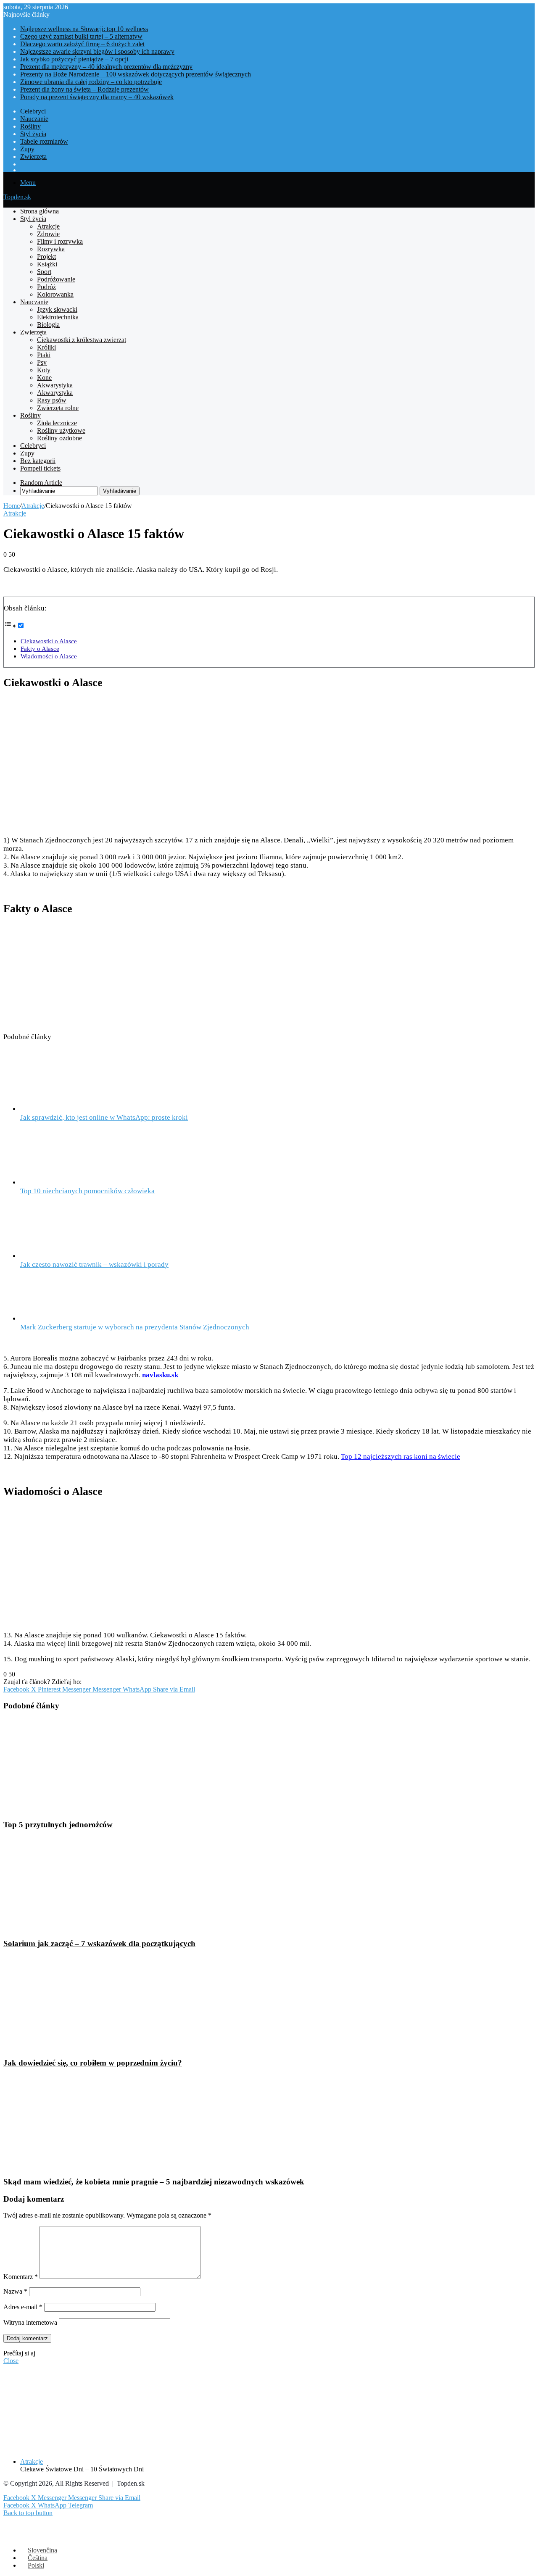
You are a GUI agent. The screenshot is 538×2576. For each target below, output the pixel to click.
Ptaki (44, 355)
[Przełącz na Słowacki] (277, 164)
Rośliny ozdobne (59, 438)
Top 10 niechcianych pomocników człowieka (87, 1191)
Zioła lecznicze (57, 423)
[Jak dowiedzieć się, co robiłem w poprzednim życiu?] (85, 2046)
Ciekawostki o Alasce (49, 641)
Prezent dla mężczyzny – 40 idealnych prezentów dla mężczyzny (106, 67)
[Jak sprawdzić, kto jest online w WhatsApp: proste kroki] (66, 1109)
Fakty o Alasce (40, 649)
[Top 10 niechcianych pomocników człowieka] (64, 1183)
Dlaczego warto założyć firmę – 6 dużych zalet (82, 44)
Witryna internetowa (30, 2322)
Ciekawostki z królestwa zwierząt (82, 340)
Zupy (27, 149)
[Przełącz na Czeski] (277, 170)
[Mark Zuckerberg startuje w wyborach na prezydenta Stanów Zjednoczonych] (66, 1319)
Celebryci (33, 111)
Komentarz (21, 2277)
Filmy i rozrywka (60, 241)
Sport (44, 272)
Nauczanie (34, 119)
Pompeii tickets (40, 468)
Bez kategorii (38, 461)
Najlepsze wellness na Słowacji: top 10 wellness (84, 29)
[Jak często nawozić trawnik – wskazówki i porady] (66, 1256)
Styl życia (33, 134)
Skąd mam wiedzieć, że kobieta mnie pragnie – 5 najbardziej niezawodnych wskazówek (154, 2182)
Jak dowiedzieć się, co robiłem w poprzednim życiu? (93, 2063)
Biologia (48, 325)
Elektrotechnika (58, 317)
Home (12, 506)
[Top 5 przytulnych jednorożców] (74, 1808)
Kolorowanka (55, 294)
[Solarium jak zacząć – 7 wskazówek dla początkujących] (85, 1927)
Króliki (46, 347)
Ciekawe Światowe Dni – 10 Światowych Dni (82, 2469)
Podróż (46, 287)
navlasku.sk (160, 1375)
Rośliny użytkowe (61, 430)
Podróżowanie (56, 279)
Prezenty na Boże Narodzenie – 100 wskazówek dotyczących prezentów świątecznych (136, 74)
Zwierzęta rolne (58, 408)
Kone (44, 378)
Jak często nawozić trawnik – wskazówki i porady (94, 1264)
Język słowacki (57, 309)
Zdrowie (48, 234)
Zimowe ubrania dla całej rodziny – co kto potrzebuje (91, 82)
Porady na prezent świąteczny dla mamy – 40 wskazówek (97, 97)
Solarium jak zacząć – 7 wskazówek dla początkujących (99, 1943)
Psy (42, 362)
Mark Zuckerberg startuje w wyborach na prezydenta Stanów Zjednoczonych (135, 1327)
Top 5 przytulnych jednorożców (58, 1825)
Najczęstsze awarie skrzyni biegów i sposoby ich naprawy (97, 51)
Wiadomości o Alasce (49, 656)
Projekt (46, 257)
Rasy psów (52, 400)
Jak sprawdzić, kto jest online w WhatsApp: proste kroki (104, 1117)
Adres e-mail (23, 2307)
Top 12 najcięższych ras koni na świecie (401, 1456)
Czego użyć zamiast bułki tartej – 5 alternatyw (81, 36)
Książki (47, 264)
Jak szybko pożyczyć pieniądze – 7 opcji (74, 59)
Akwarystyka (55, 385)
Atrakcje (48, 226)
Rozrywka (51, 249)
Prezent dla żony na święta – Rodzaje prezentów (84, 89)
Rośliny (30, 126)
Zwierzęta (33, 157)
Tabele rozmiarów (44, 141)
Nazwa (15, 2291)
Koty (44, 370)
